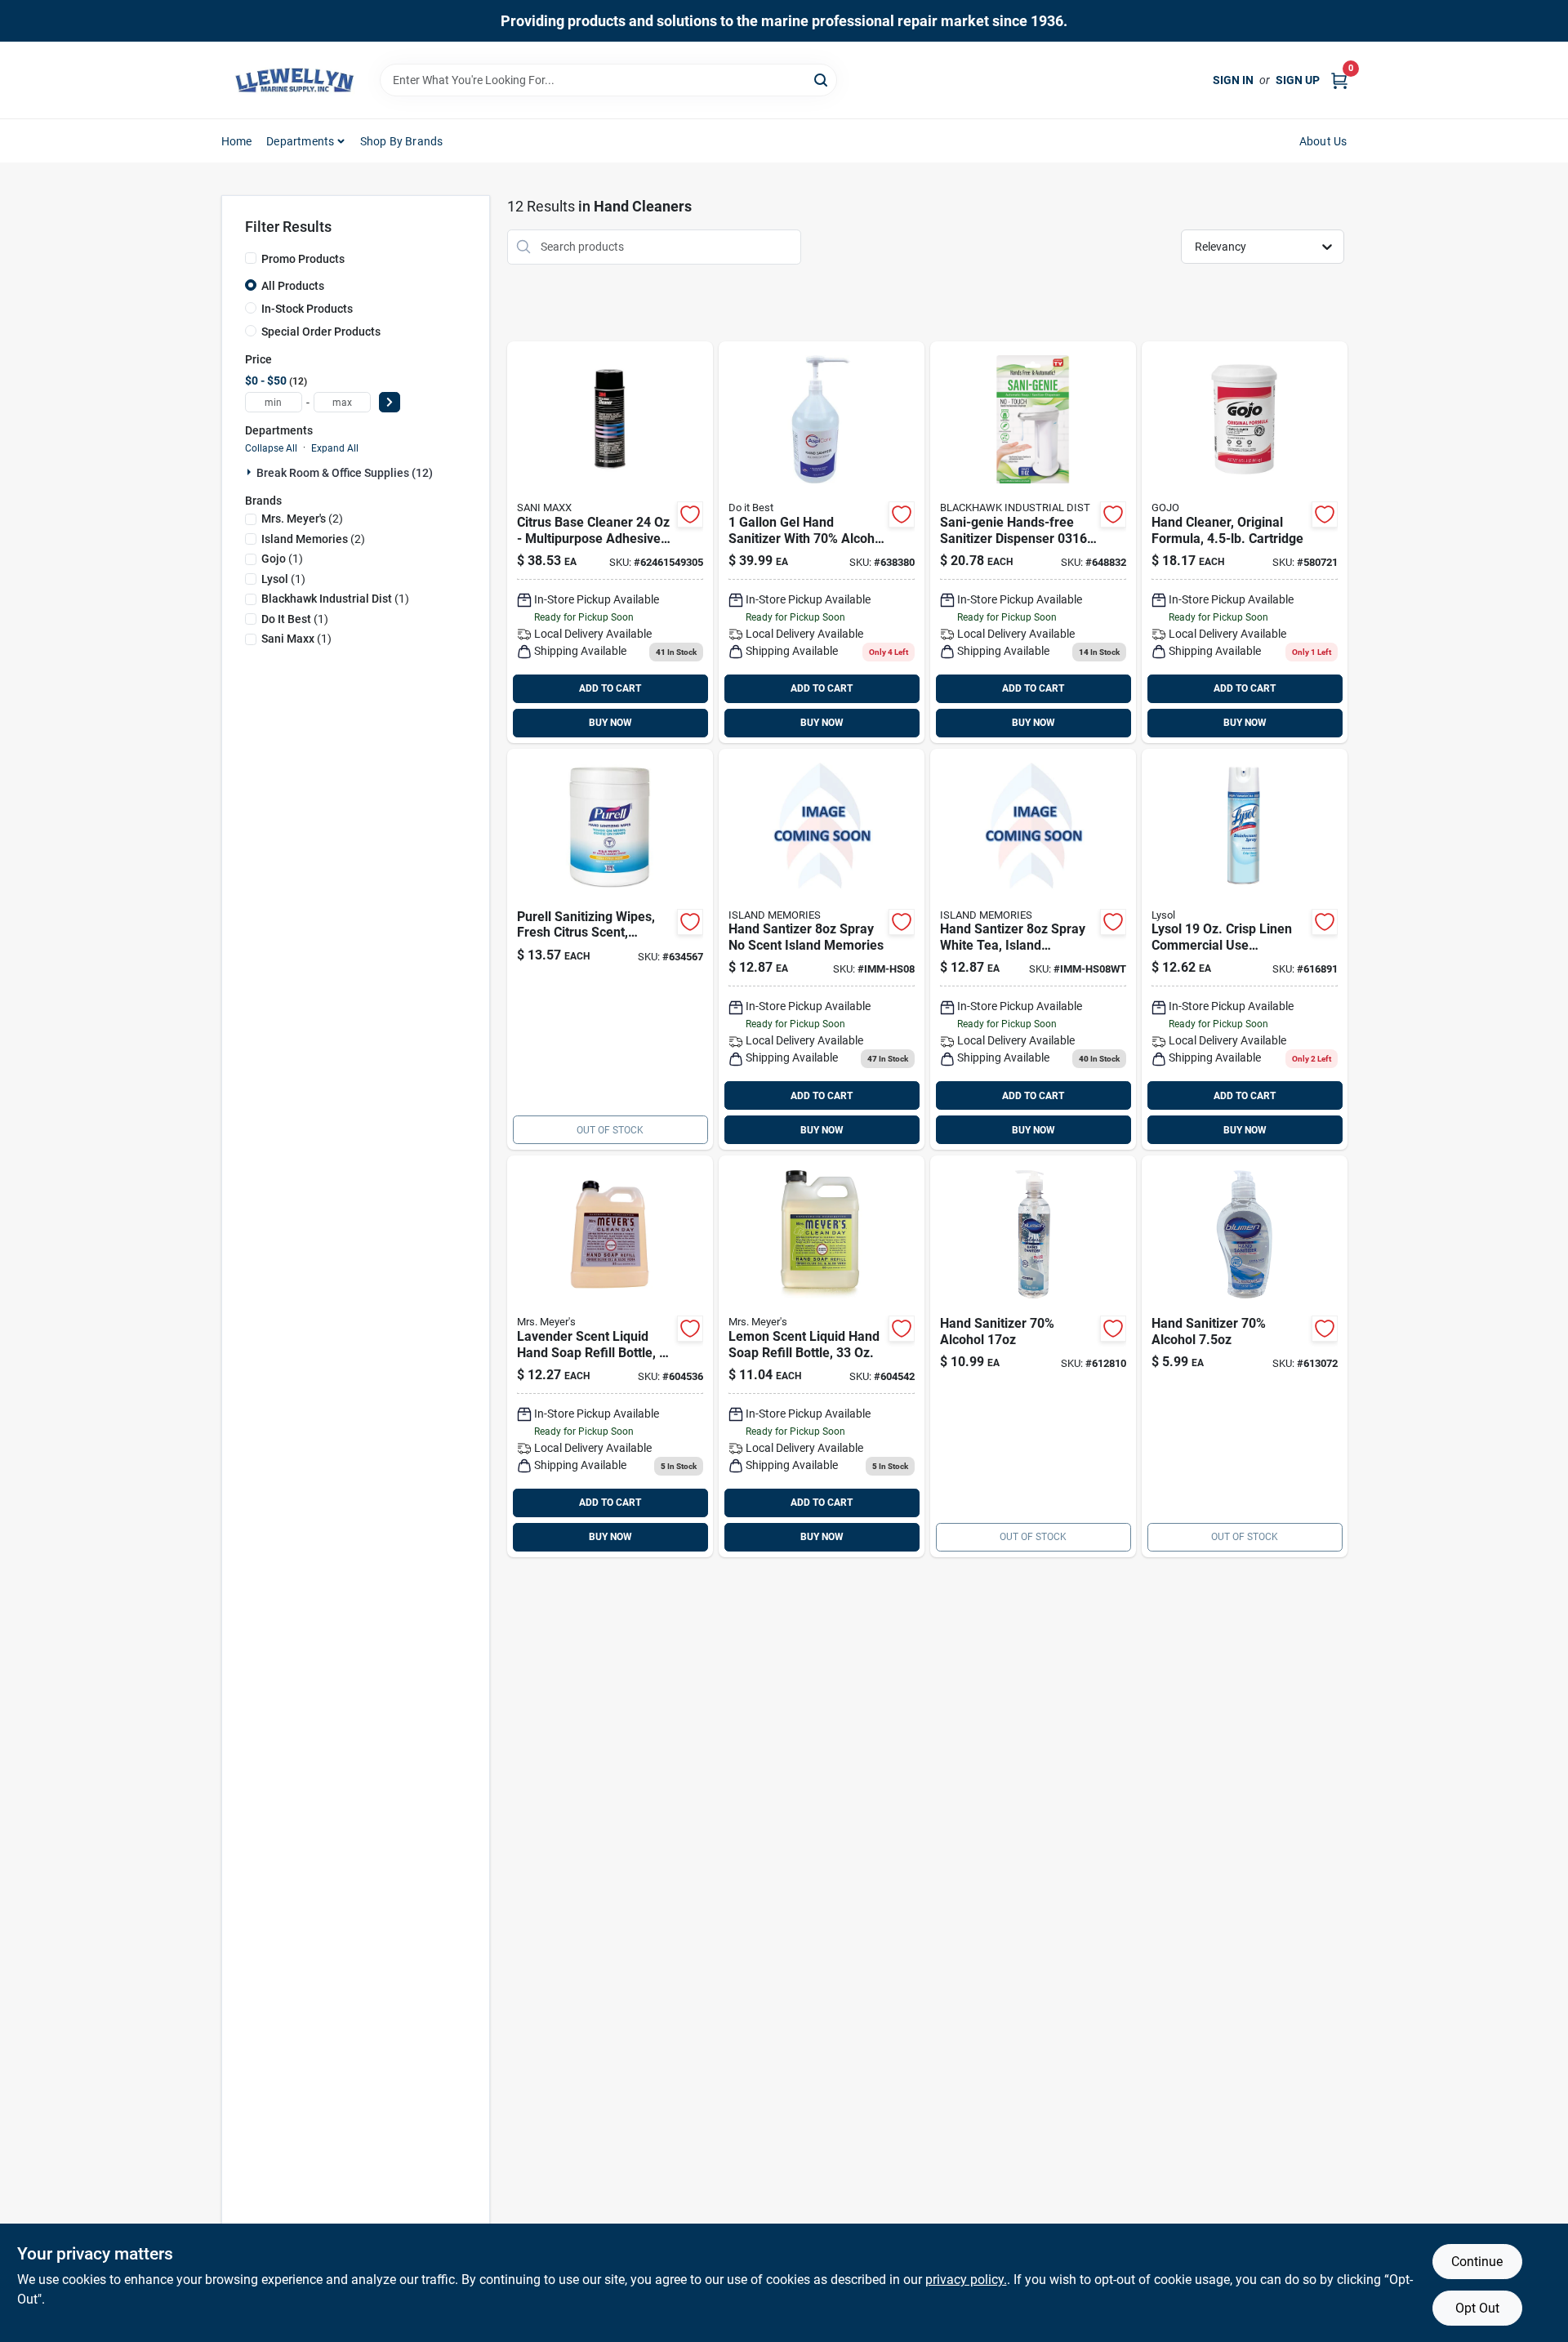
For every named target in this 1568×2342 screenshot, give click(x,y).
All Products (293, 286)
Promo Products (303, 259)
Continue (1477, 2262)
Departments (300, 141)
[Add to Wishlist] (690, 514)
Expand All (335, 448)
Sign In (1233, 80)
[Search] (822, 79)
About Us (1323, 141)
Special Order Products (321, 332)
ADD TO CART (610, 688)
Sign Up (1298, 80)
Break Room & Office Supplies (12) (345, 473)
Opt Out (1477, 2308)
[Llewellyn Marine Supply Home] (295, 80)
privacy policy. (966, 2280)
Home (237, 141)
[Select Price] (390, 402)
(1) (282, 559)
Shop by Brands (402, 141)
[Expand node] (251, 472)
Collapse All (271, 448)
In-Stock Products (307, 309)
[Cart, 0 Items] (1339, 80)
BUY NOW (610, 723)
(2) (302, 519)
